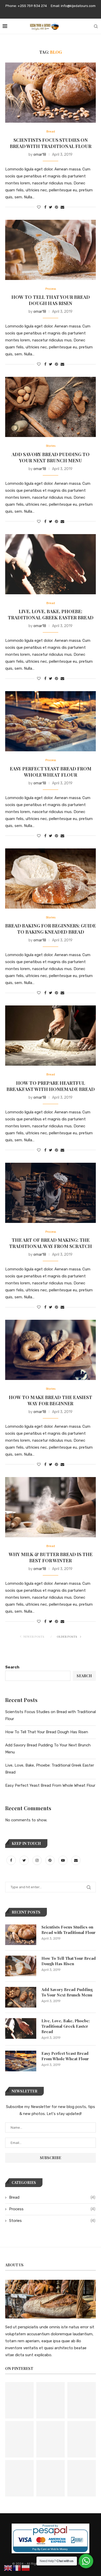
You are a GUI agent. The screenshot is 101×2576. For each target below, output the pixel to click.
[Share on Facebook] (45, 207)
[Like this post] (39, 207)
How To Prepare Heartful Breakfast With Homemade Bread (51, 1086)
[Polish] (26, 2568)
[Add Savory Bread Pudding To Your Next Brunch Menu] (51, 407)
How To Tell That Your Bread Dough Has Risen (51, 300)
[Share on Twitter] (51, 207)
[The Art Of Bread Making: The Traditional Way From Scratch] (51, 1193)
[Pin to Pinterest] (56, 207)
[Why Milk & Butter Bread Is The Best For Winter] (51, 1507)
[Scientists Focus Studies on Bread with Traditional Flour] (51, 93)
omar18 (40, 155)
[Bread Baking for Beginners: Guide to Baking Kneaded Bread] (51, 879)
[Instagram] (38, 1860)
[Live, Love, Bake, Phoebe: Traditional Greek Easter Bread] (51, 564)
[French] (17, 2568)
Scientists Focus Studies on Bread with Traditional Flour (51, 143)
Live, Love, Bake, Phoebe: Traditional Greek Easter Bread (51, 614)
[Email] (76, 1860)
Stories (51, 446)
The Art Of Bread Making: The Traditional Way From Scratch (51, 1243)
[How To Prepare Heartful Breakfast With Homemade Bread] (51, 1036)
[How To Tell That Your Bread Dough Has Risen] (51, 250)
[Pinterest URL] (19, 2400)
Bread (51, 132)
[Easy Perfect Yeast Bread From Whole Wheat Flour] (51, 721)
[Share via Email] (62, 207)
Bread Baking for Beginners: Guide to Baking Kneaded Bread (51, 929)
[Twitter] (25, 1860)
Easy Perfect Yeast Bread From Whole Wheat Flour (51, 772)
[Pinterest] (51, 1860)
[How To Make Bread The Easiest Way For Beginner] (51, 1350)
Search (12, 1667)
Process (51, 289)
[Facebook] (12, 1860)
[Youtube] (63, 1860)
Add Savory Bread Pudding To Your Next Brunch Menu (51, 457)
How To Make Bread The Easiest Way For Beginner (51, 1400)
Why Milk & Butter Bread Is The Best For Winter (51, 1557)
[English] (8, 2568)
